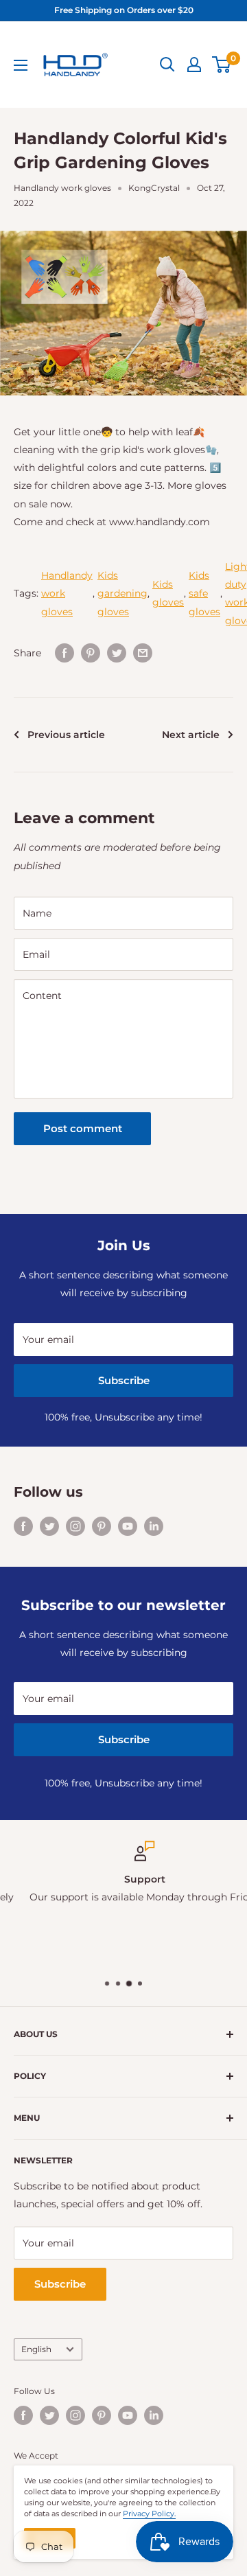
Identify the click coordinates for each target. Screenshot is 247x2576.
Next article (191, 735)
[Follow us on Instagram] (75, 1526)
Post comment (83, 1128)
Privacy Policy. (149, 2514)
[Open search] (167, 65)
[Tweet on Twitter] (117, 653)
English (36, 2349)
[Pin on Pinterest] (91, 653)
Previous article (66, 735)
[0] (222, 65)
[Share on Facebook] (64, 653)
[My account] (194, 65)
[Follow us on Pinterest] (102, 1526)
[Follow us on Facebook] (23, 1526)
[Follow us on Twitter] (49, 1526)
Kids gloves (168, 593)
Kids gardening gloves (122, 593)
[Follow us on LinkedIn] (154, 1526)
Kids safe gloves (204, 593)
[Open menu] (21, 65)
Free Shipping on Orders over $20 (124, 10)
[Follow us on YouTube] (128, 1526)
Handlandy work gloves (62, 188)
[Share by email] (143, 653)
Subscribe (124, 1380)
